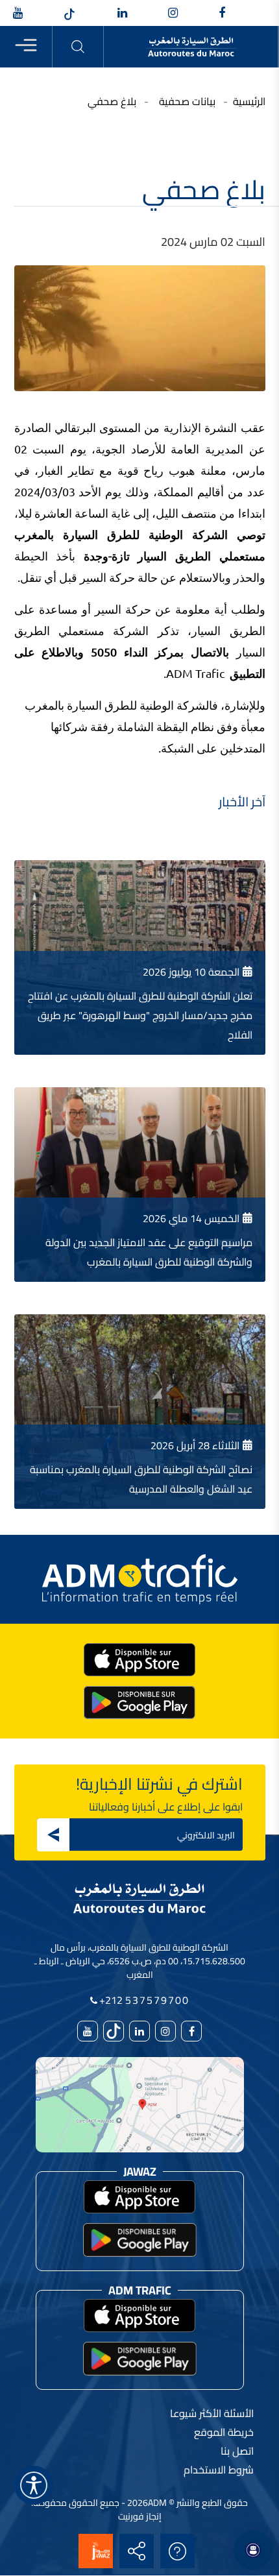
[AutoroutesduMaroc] (222, 14)
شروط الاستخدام (219, 2470)
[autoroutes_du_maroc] (173, 14)
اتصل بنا (237, 2451)
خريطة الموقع (224, 2432)
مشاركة (137, 2551)
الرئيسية (249, 101)
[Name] (34, 2485)
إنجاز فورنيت (140, 2516)
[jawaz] (96, 2551)
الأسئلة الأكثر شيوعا (178, 2551)
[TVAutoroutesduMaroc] (18, 14)
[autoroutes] (122, 14)
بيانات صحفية (187, 101)
